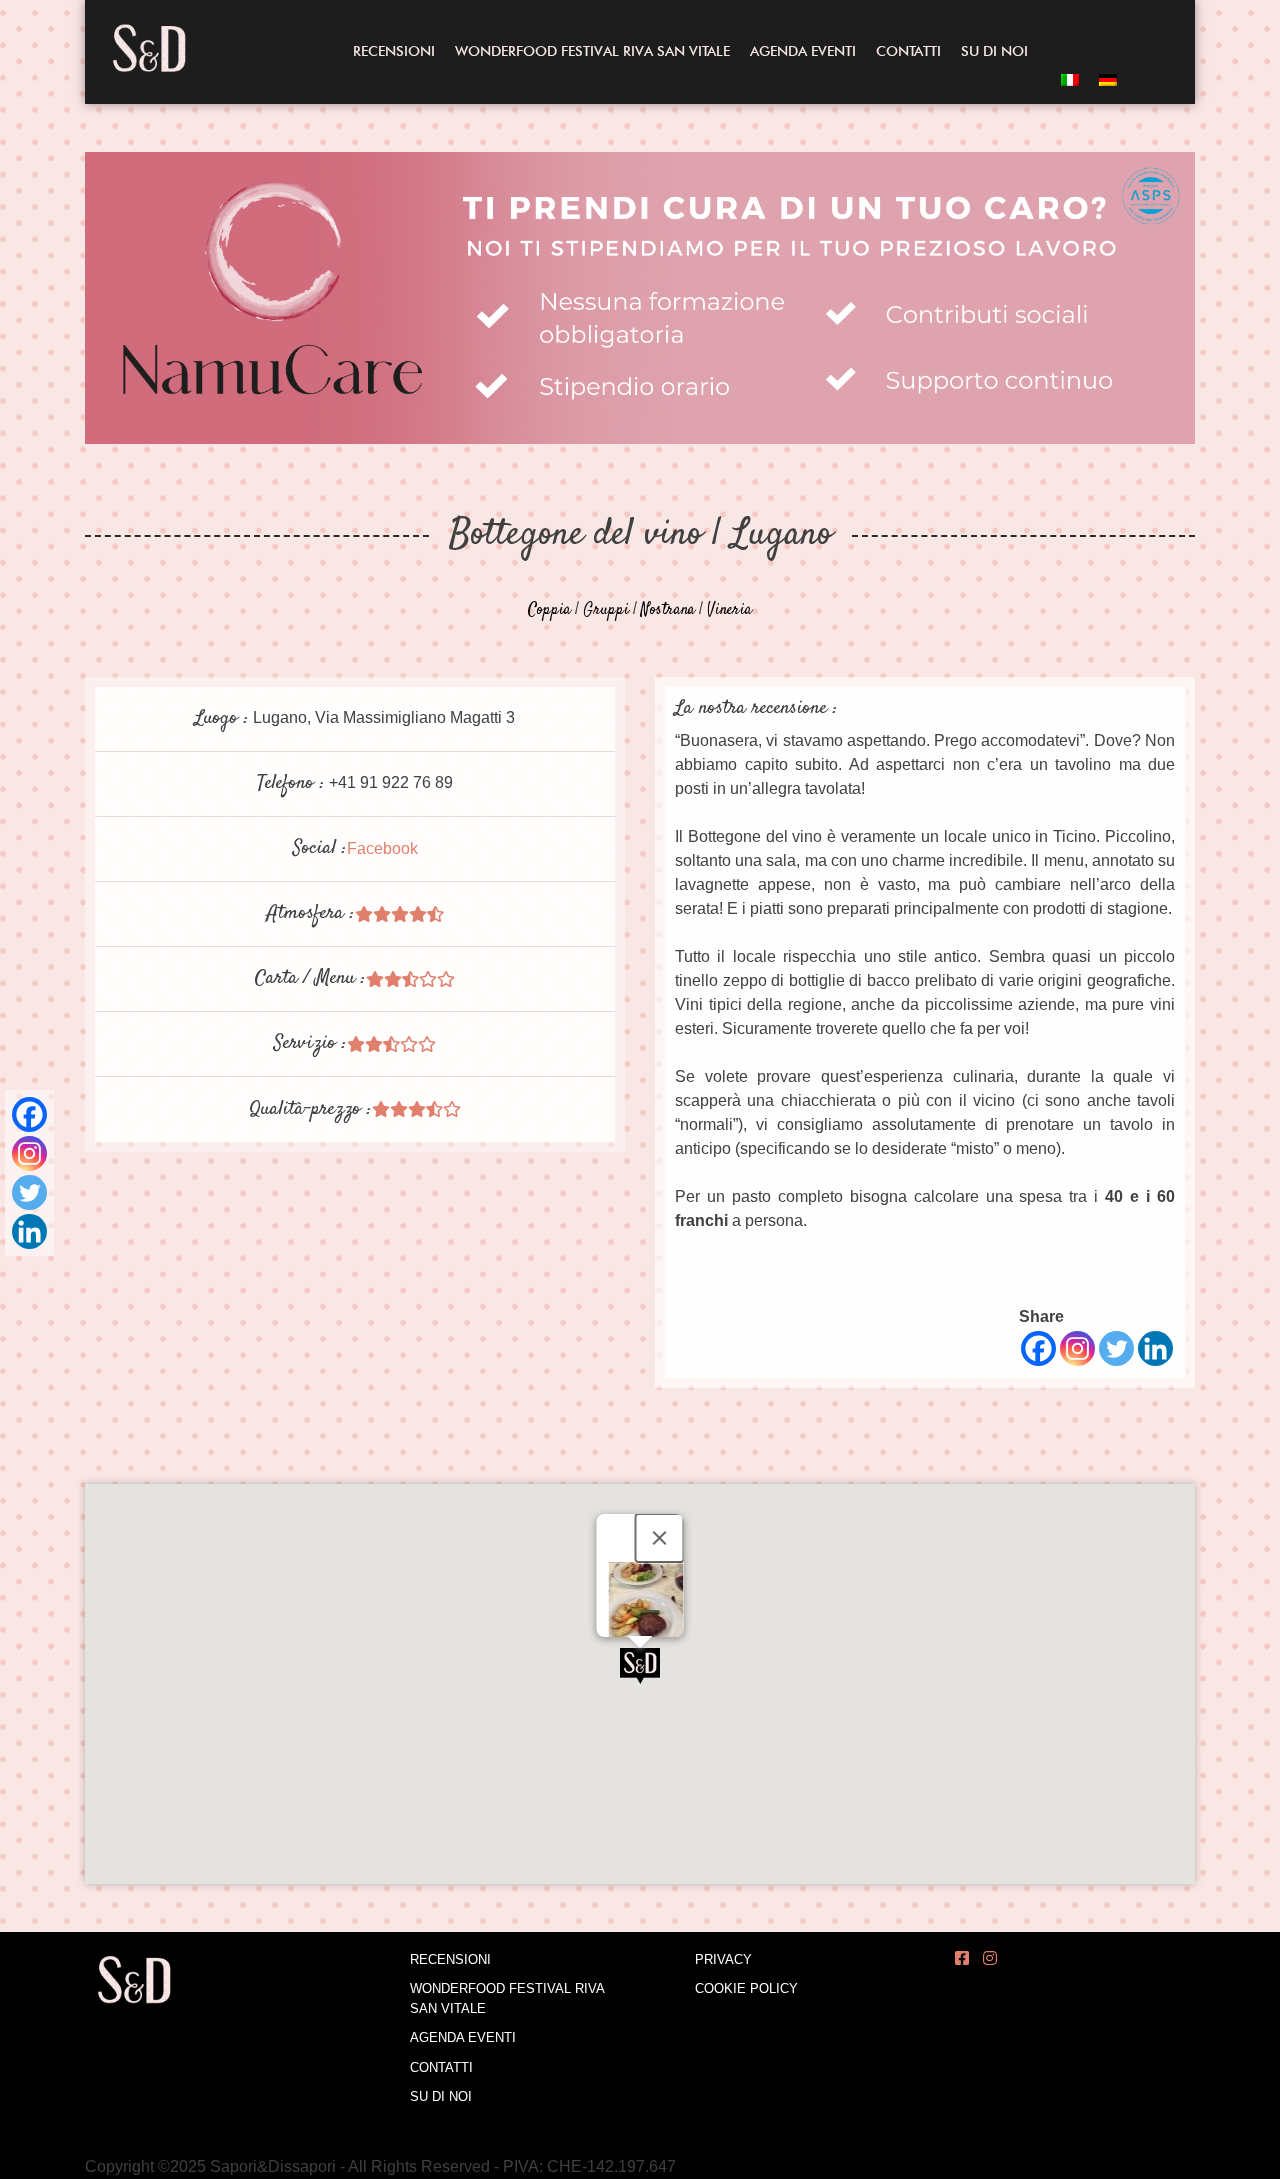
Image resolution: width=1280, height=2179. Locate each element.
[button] (640, 1666)
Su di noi (994, 51)
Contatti (908, 51)
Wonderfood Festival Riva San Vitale (592, 51)
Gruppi (606, 610)
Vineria (729, 610)
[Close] (660, 1538)
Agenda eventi (803, 51)
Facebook (382, 848)
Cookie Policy (746, 1988)
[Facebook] (29, 1114)
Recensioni (394, 51)
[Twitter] (29, 1192)
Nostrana (668, 610)
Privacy (723, 1959)
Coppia (549, 610)
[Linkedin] (29, 1231)
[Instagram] (29, 1153)
